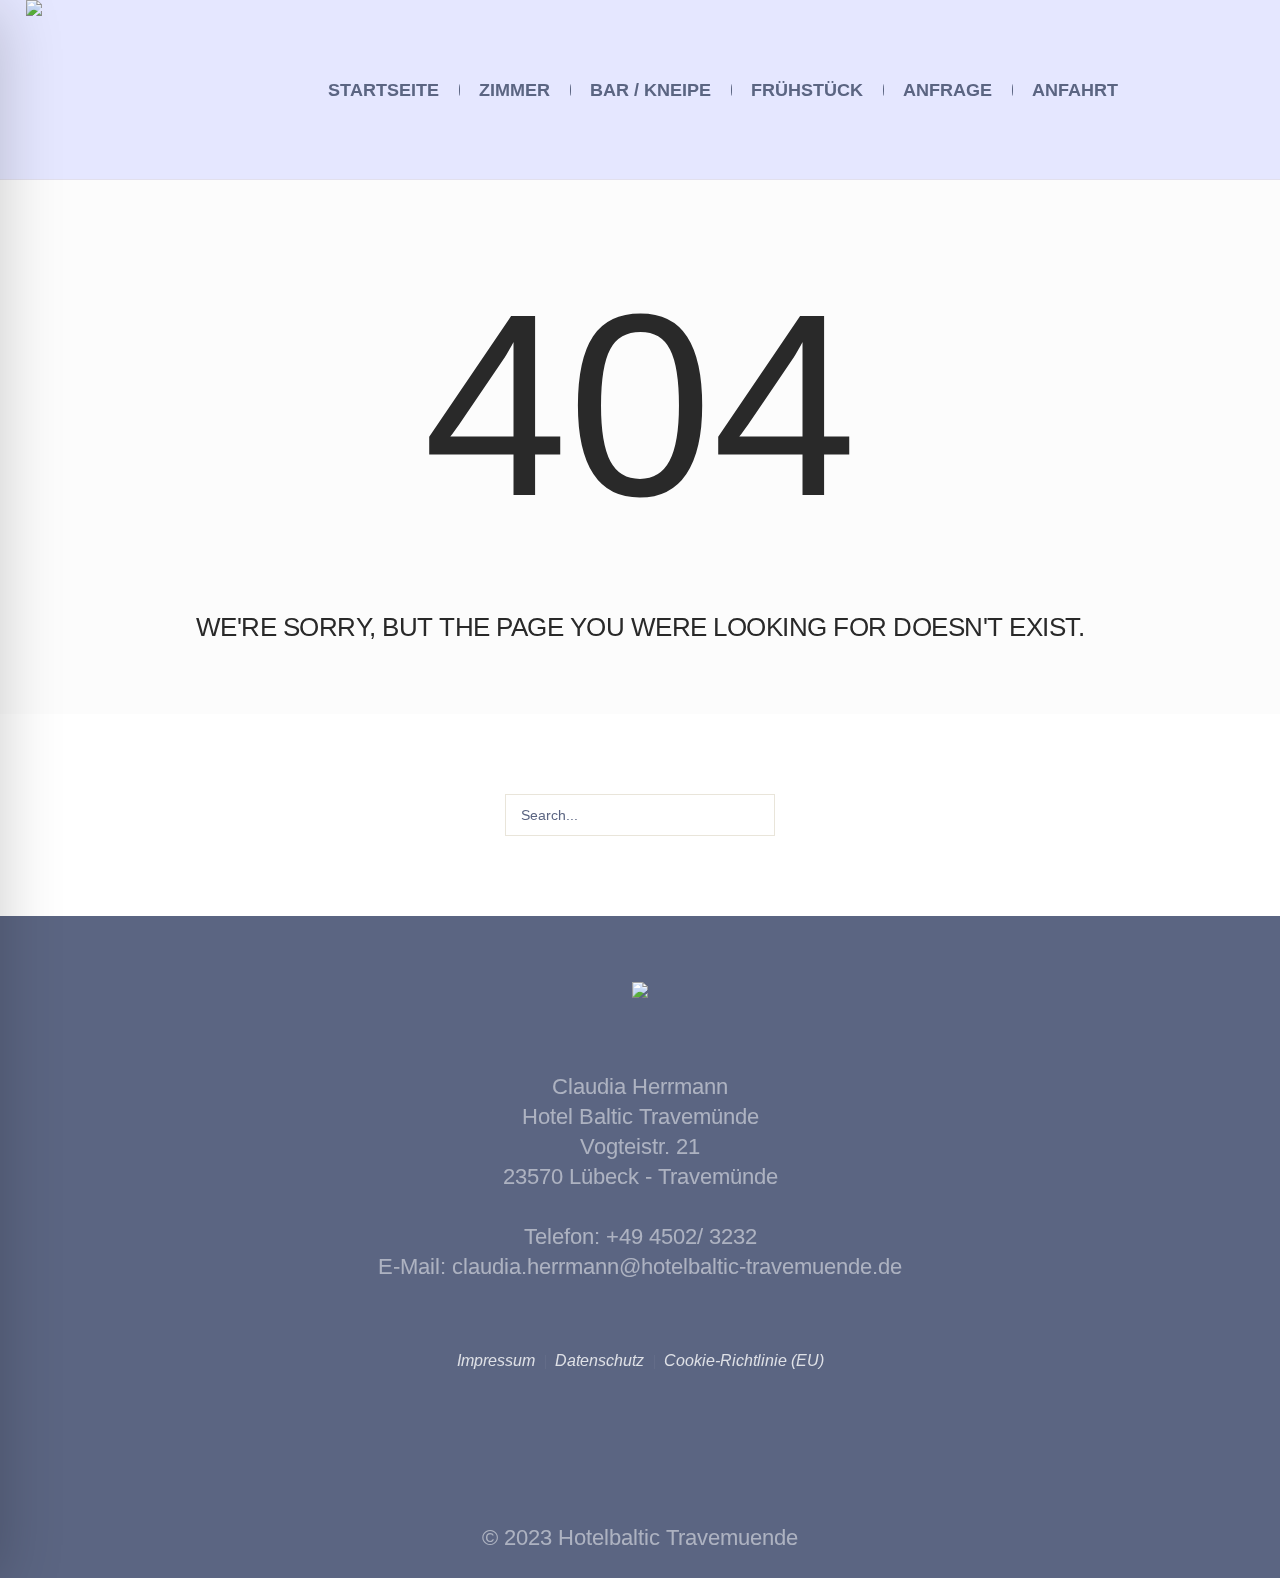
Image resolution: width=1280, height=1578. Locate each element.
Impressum (496, 1360)
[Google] (1238, 91)
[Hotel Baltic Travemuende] (640, 996)
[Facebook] (1210, 91)
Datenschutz (599, 1360)
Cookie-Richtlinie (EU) (744, 1360)
